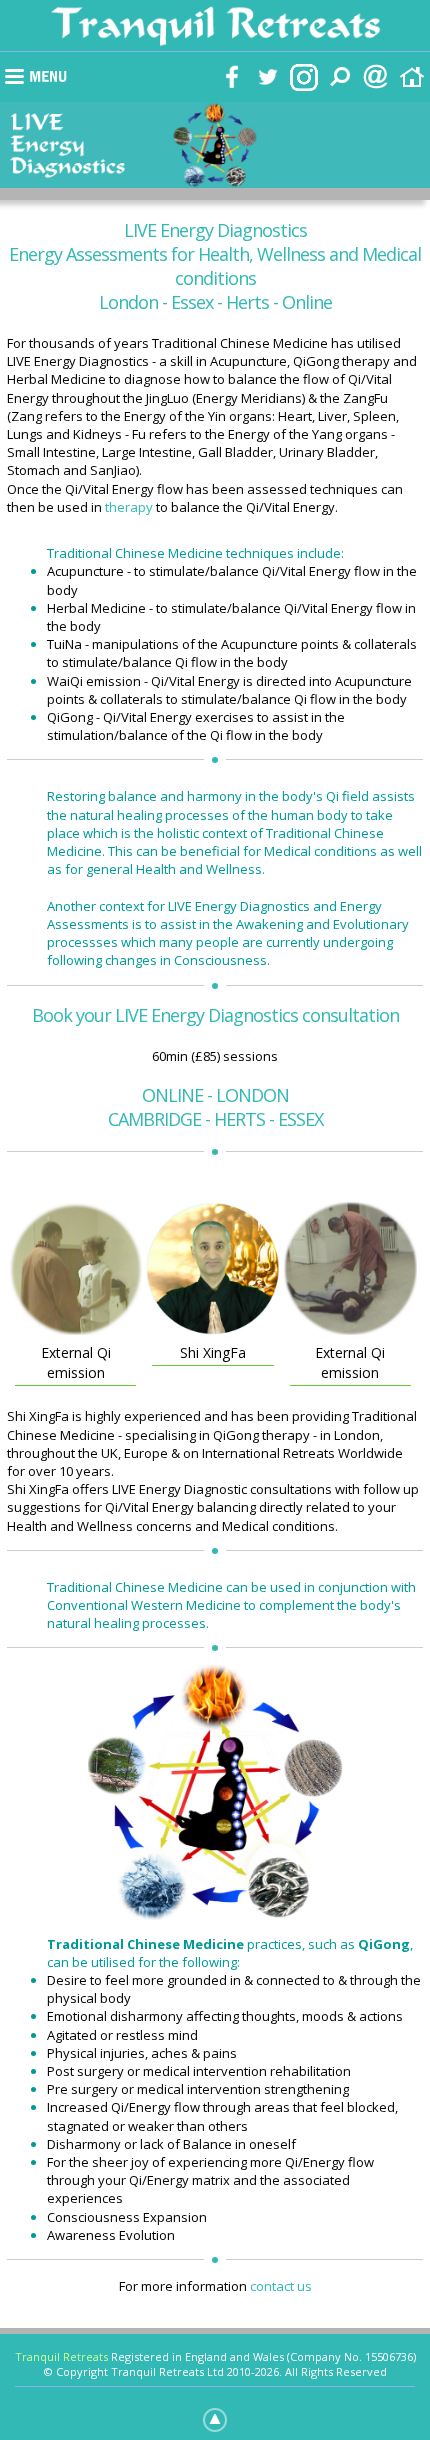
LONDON (252, 1095)
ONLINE (172, 1095)
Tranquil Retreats (61, 2356)
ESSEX (300, 1119)
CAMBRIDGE (154, 1119)
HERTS (239, 1119)
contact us (281, 2286)
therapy (129, 507)
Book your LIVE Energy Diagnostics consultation (215, 1015)
